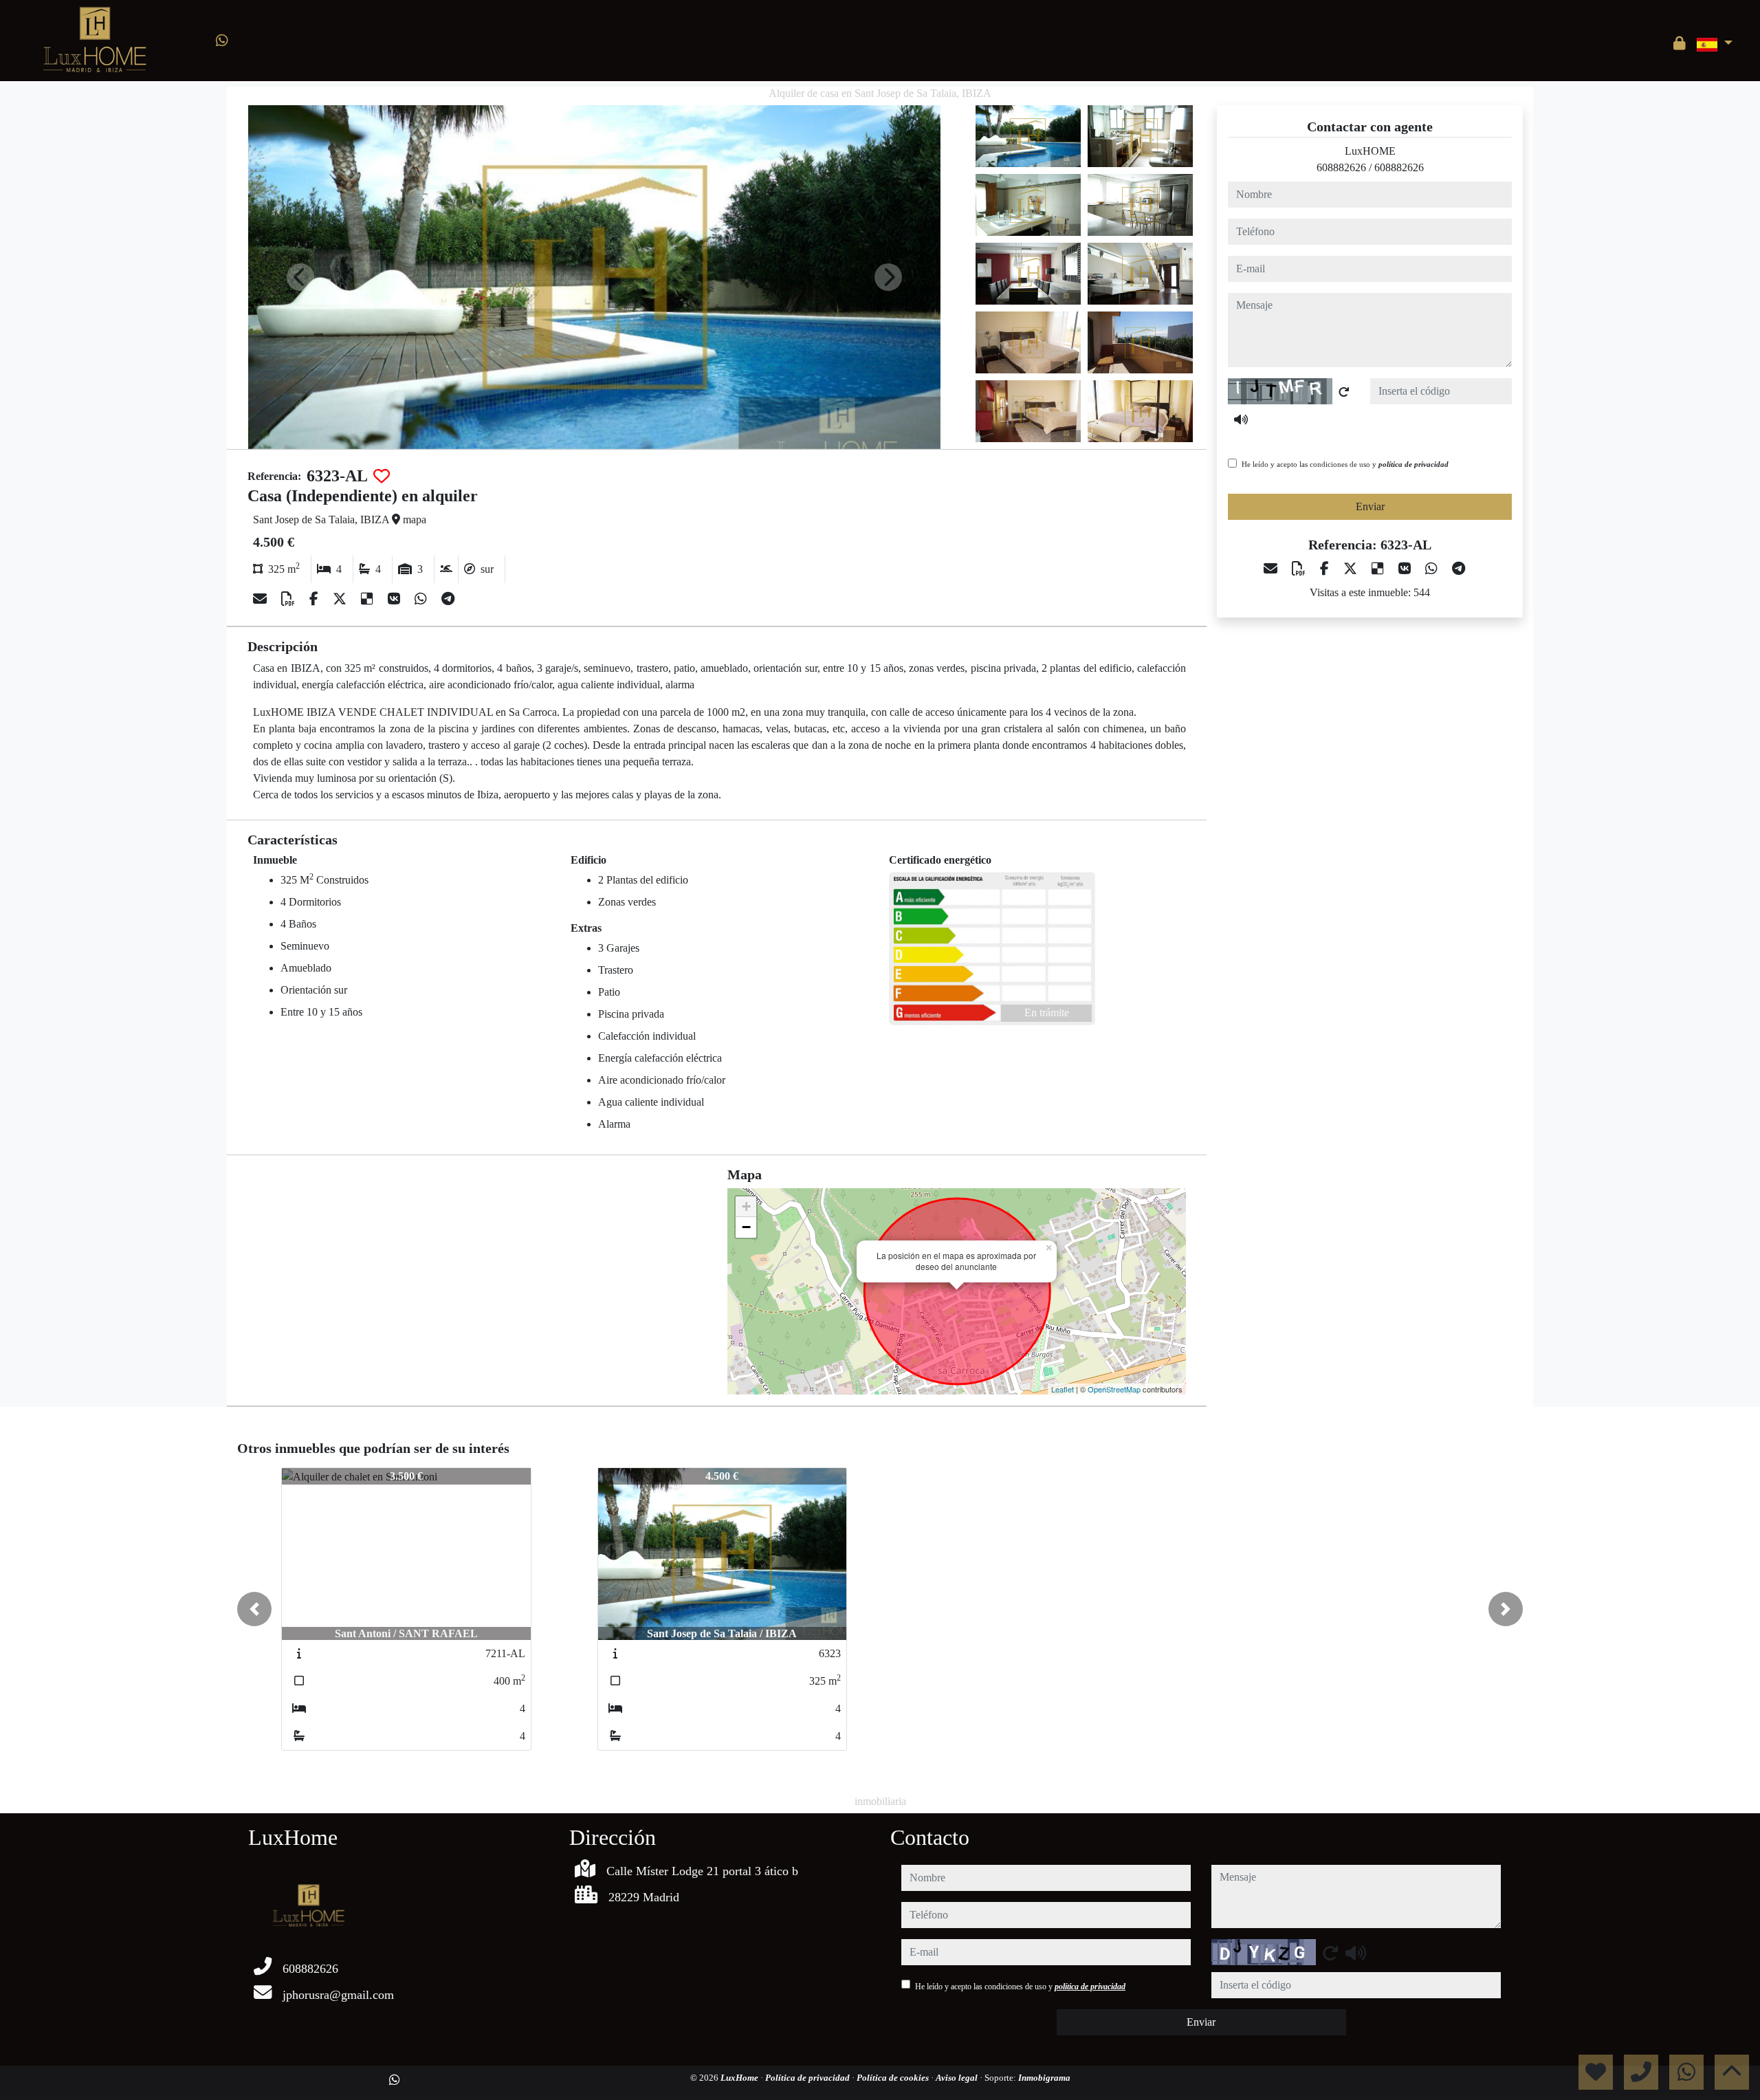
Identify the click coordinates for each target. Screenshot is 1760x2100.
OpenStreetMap (1114, 1389)
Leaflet (1063, 1389)
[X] (341, 599)
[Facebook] (316, 599)
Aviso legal (958, 2078)
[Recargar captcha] (1344, 392)
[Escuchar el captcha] (1241, 419)
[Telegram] (448, 599)
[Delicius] (369, 599)
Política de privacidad (808, 2078)
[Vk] (396, 599)
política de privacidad (1413, 464)
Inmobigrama (1044, 2078)
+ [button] (746, 1206)
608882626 (1341, 167)
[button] (254, 1609)
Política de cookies (894, 2078)
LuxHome (740, 2078)
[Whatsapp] (222, 41)
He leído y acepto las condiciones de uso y (1345, 464)
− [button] (746, 1227)
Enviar (1370, 506)
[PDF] (290, 599)
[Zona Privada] (1680, 43)
